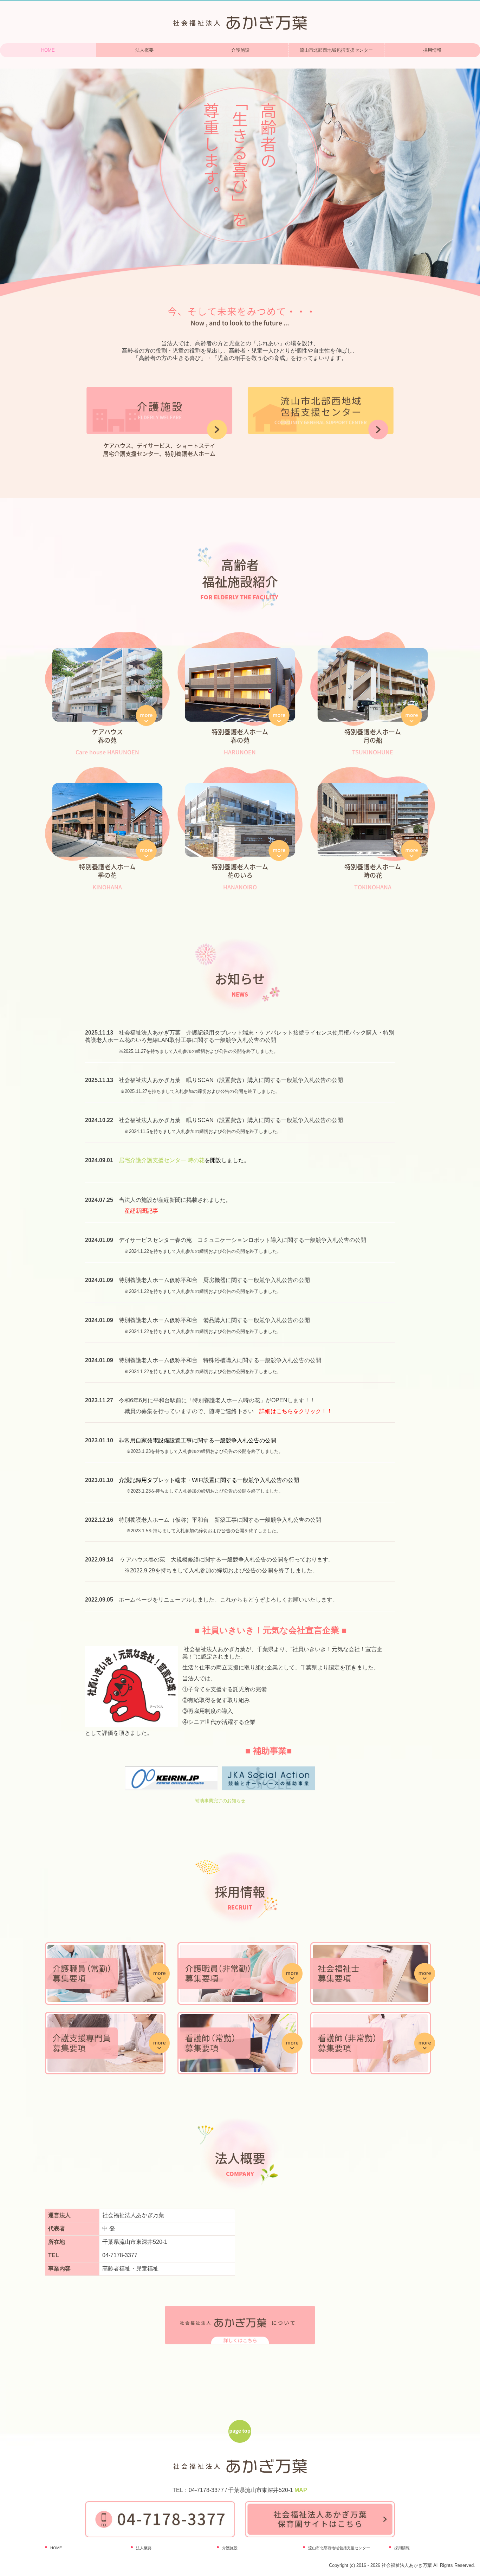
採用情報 (402, 2548)
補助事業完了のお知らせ (220, 1801)
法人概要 (144, 50)
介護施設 (240, 50)
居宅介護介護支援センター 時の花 (162, 1160)
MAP (301, 2490)
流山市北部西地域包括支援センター (336, 50)
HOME (48, 50)
